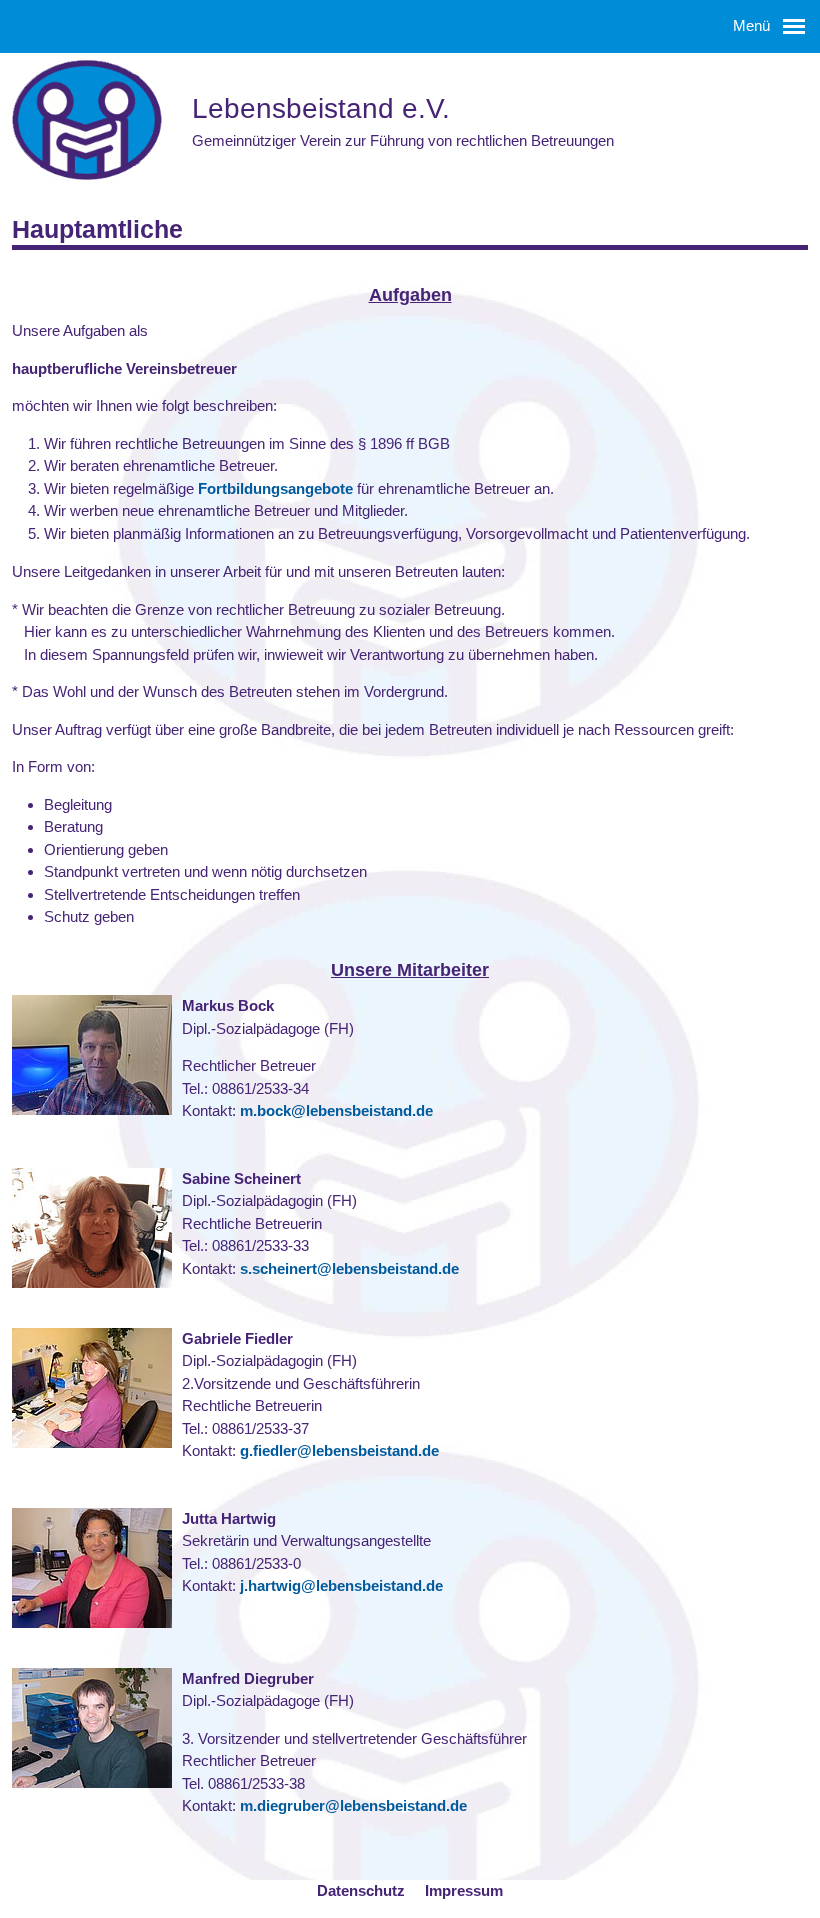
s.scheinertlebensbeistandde (349, 1268)
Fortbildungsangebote (275, 488)
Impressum (464, 1890)
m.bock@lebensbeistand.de (336, 1110)
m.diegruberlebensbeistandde (353, 1805)
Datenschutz (361, 1890)
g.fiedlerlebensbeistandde (339, 1450)
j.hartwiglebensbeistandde (341, 1585)
